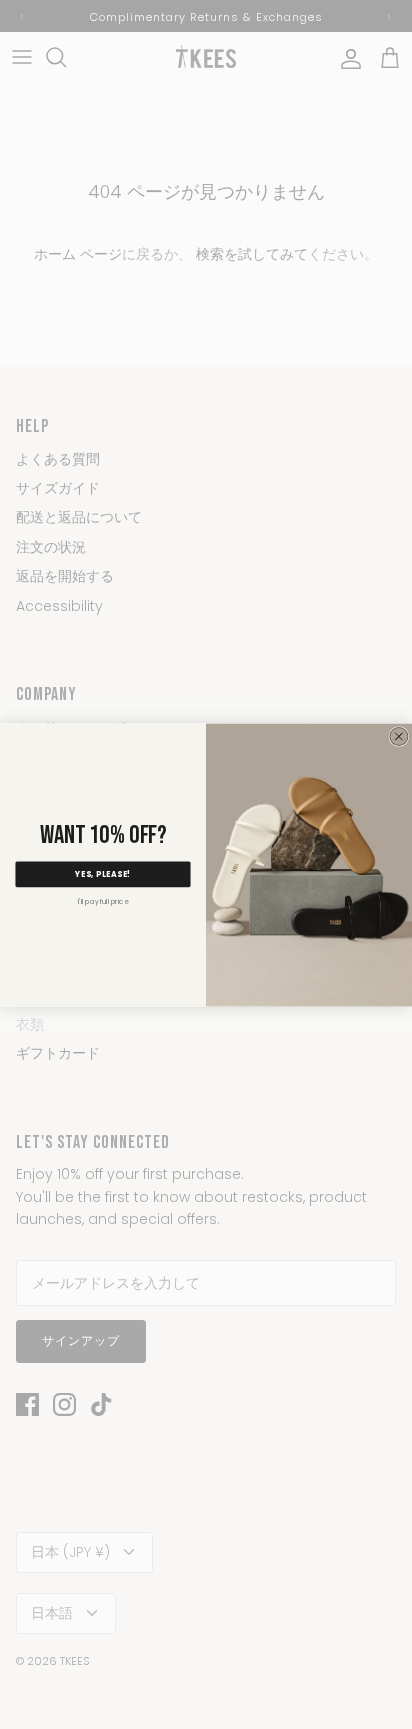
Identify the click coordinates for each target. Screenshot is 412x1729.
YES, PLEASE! (102, 873)
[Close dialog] (399, 736)
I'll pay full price (103, 901)
